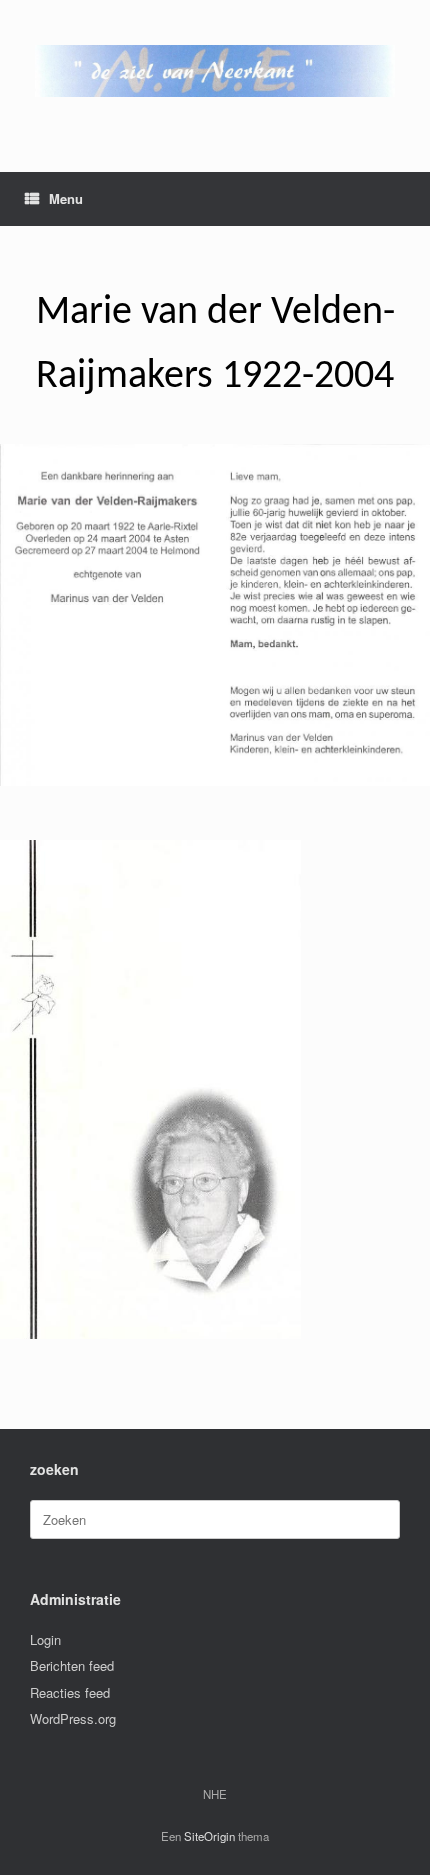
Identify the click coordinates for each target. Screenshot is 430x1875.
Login (45, 1639)
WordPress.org (73, 1718)
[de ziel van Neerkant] (215, 71)
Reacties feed (70, 1692)
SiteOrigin (209, 1836)
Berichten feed (72, 1665)
